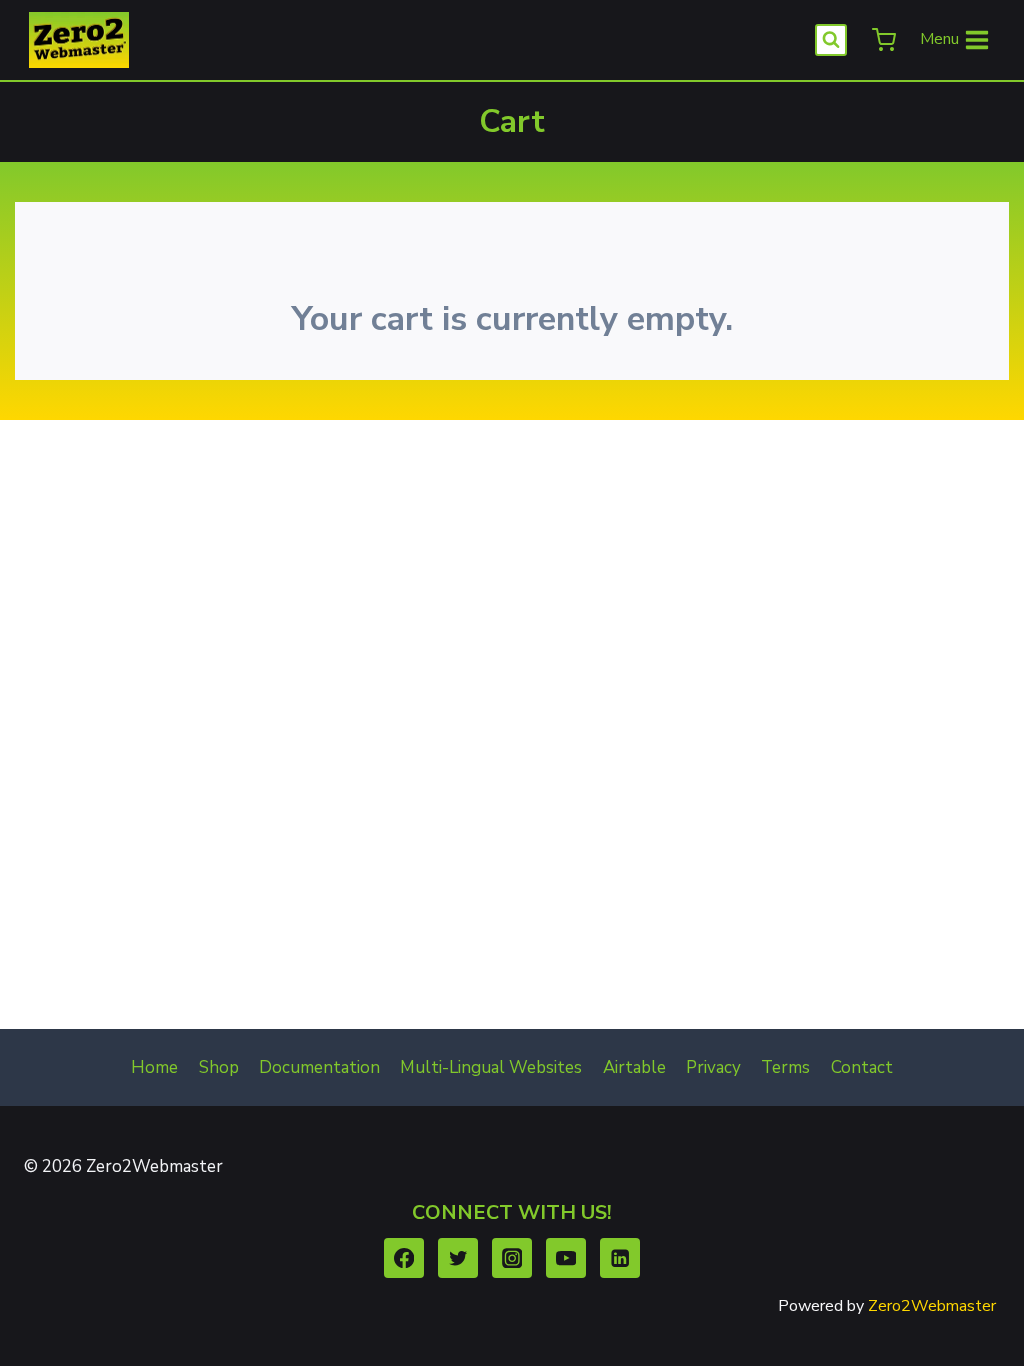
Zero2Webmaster (932, 1306)
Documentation (319, 1067)
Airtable (634, 1067)
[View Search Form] (831, 40)
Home (154, 1067)
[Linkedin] (620, 1258)
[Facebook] (404, 1258)
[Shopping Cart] (881, 40)
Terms (785, 1067)
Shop (219, 1067)
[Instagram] (512, 1258)
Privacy (713, 1067)
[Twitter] (458, 1258)
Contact (862, 1067)
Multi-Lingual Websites (491, 1067)
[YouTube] (566, 1258)
